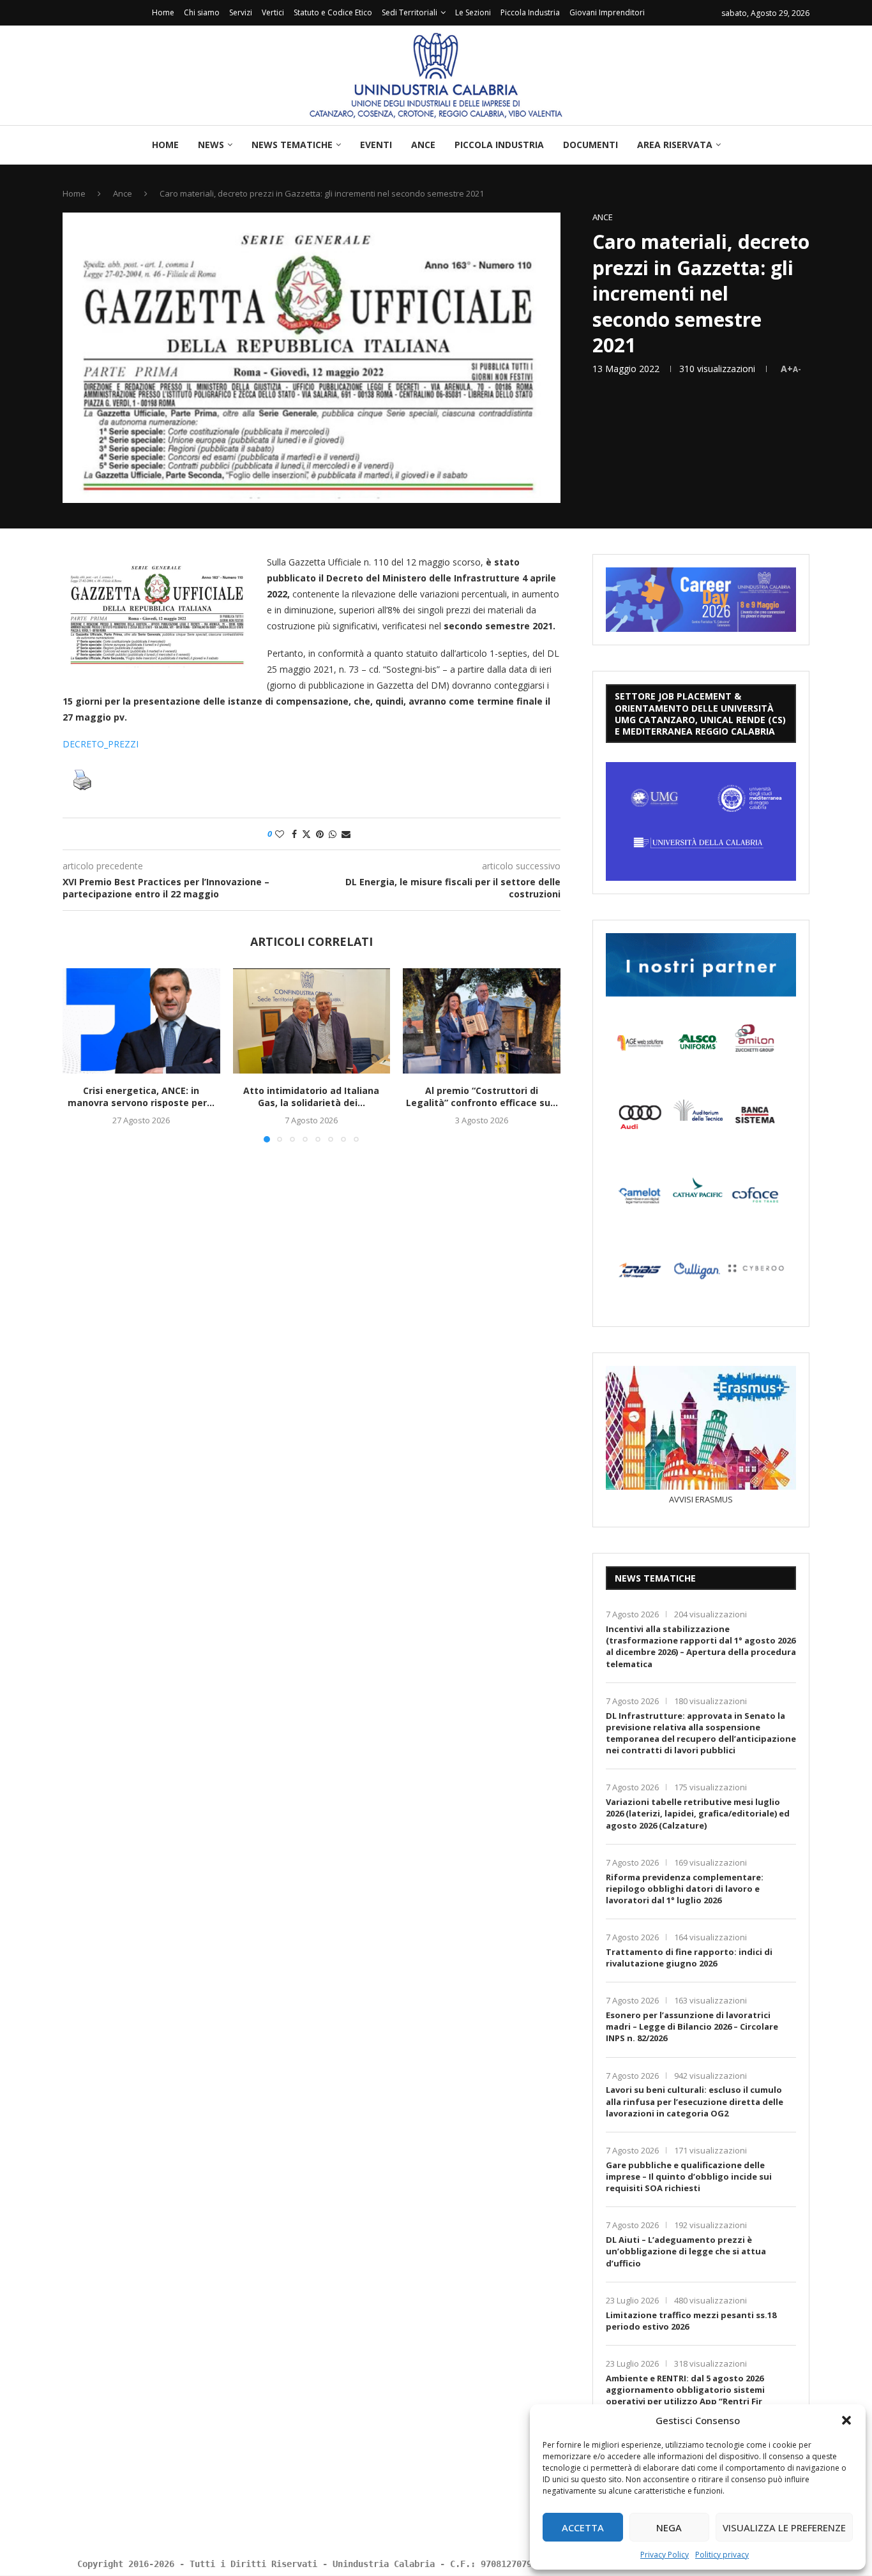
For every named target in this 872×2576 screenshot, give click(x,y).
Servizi (241, 12)
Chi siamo (202, 12)
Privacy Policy (665, 2555)
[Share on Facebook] (294, 834)
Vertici (273, 12)
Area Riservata (675, 145)
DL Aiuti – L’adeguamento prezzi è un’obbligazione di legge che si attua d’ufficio (686, 2251)
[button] (846, 2420)
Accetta (583, 2527)
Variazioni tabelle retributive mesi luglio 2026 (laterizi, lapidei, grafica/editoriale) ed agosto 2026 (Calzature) (698, 1813)
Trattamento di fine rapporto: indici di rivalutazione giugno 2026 (689, 1958)
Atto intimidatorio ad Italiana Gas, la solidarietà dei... (311, 1097)
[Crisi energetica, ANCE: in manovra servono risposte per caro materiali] (141, 1021)
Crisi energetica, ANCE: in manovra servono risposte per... (141, 1097)
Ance (423, 145)
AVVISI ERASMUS (701, 1499)
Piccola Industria (530, 12)
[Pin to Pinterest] (320, 834)
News (211, 145)
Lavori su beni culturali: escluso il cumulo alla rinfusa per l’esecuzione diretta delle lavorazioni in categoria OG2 (695, 2101)
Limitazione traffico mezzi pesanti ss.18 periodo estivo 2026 (691, 2321)
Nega (669, 2527)
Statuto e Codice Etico (333, 12)
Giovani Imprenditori (607, 12)
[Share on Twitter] (306, 834)
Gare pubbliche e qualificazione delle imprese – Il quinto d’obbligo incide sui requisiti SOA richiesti (689, 2176)
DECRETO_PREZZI (101, 744)
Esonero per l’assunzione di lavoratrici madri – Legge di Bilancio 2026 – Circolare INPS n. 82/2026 (692, 2026)
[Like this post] (280, 834)
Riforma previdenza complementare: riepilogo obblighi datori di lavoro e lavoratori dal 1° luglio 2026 (685, 1889)
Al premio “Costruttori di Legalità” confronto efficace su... (482, 1097)
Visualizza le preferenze (784, 2527)
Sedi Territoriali (410, 12)
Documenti (590, 145)
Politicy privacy (722, 2555)
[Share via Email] (346, 834)
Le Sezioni (473, 12)
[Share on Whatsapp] (333, 834)
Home (163, 12)
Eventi (376, 145)
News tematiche (292, 145)
